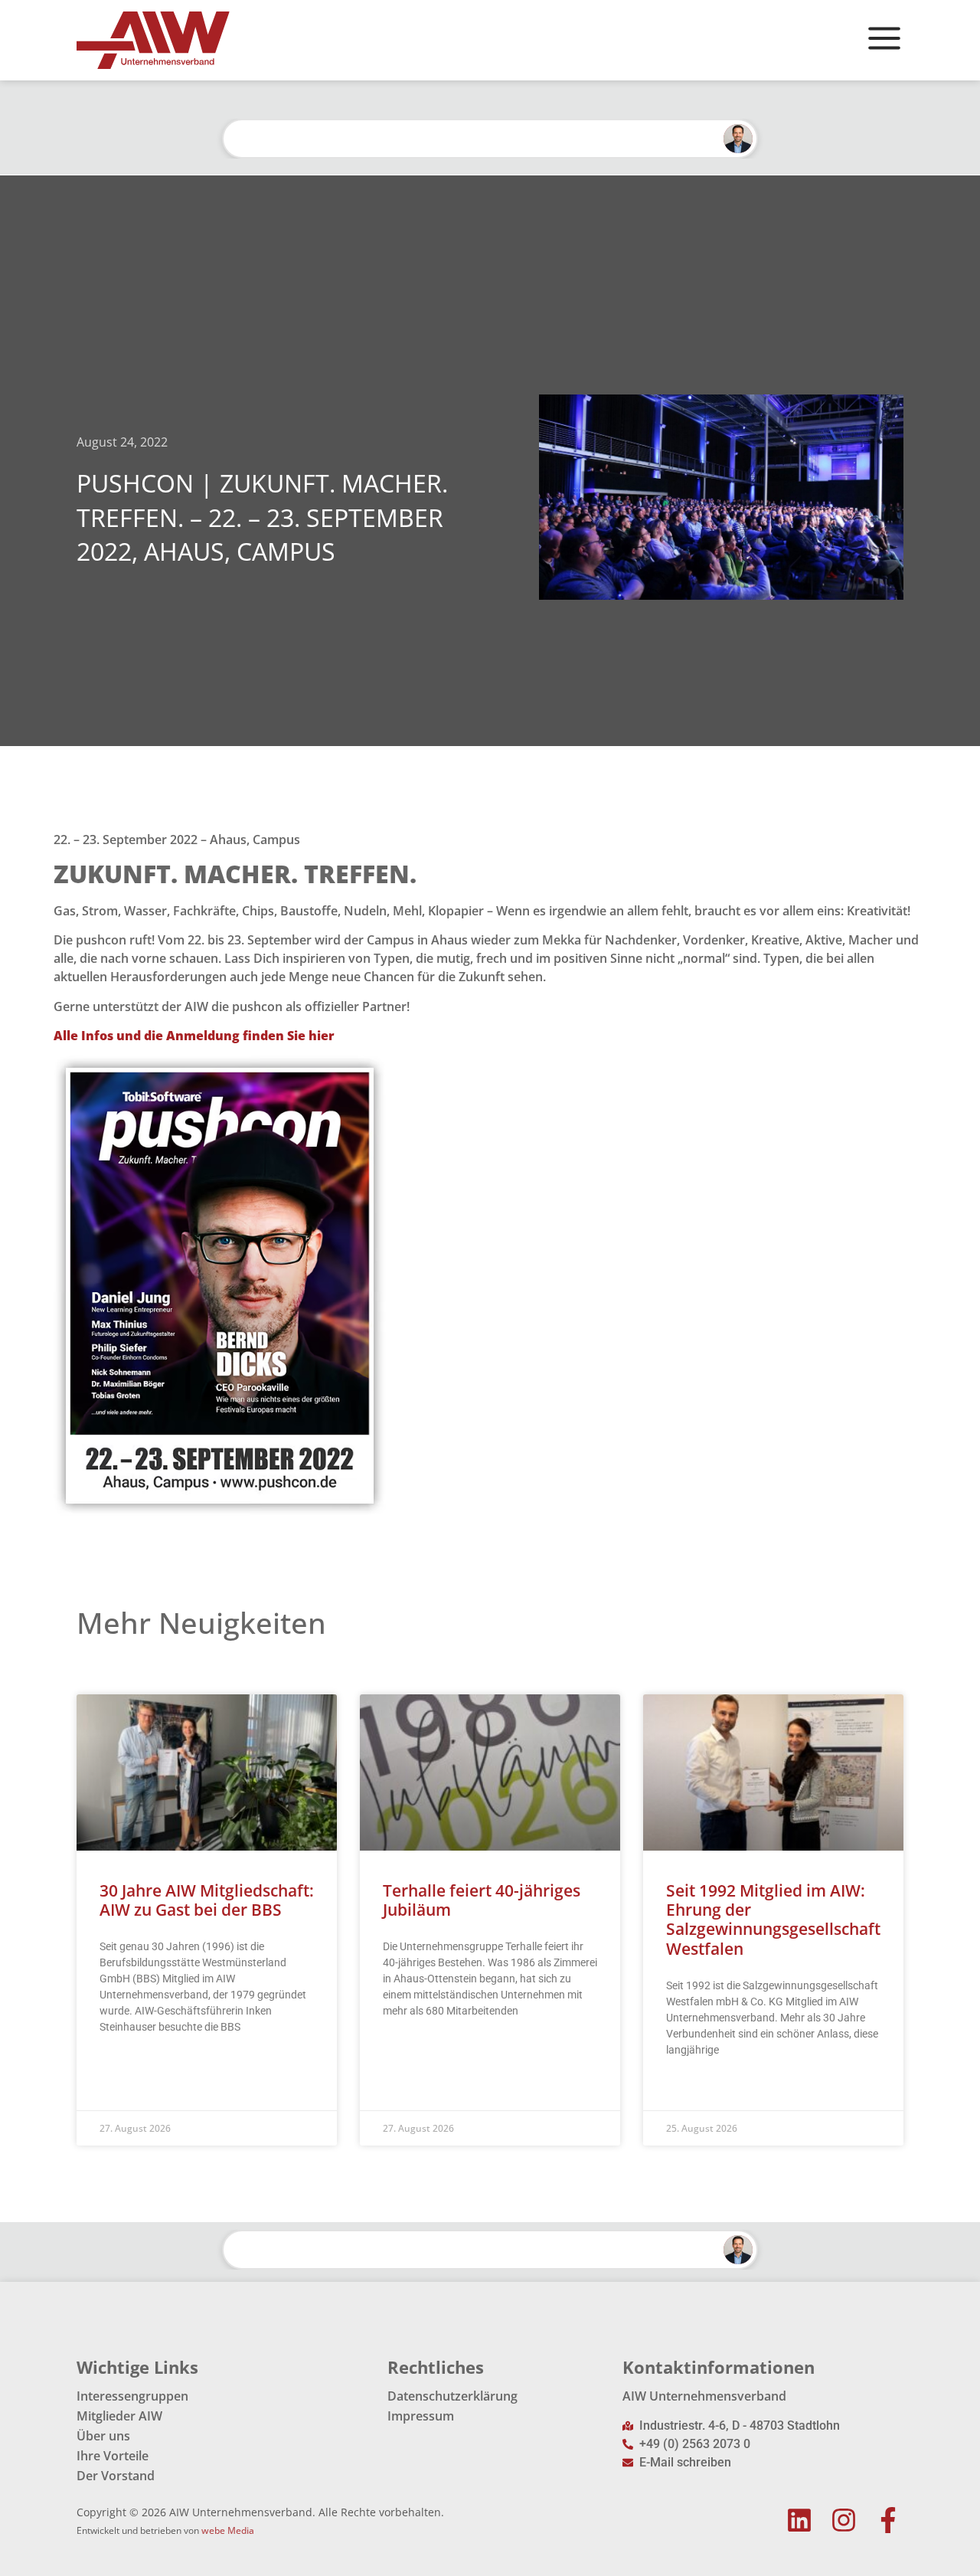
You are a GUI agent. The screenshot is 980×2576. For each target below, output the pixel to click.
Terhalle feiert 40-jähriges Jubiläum (482, 1900)
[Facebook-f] (888, 2520)
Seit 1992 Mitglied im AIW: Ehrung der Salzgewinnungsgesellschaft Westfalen (773, 1920)
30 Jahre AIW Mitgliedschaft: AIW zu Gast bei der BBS (207, 1900)
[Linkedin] (800, 2520)
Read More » (129, 2065)
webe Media (228, 2530)
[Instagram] (843, 2520)
